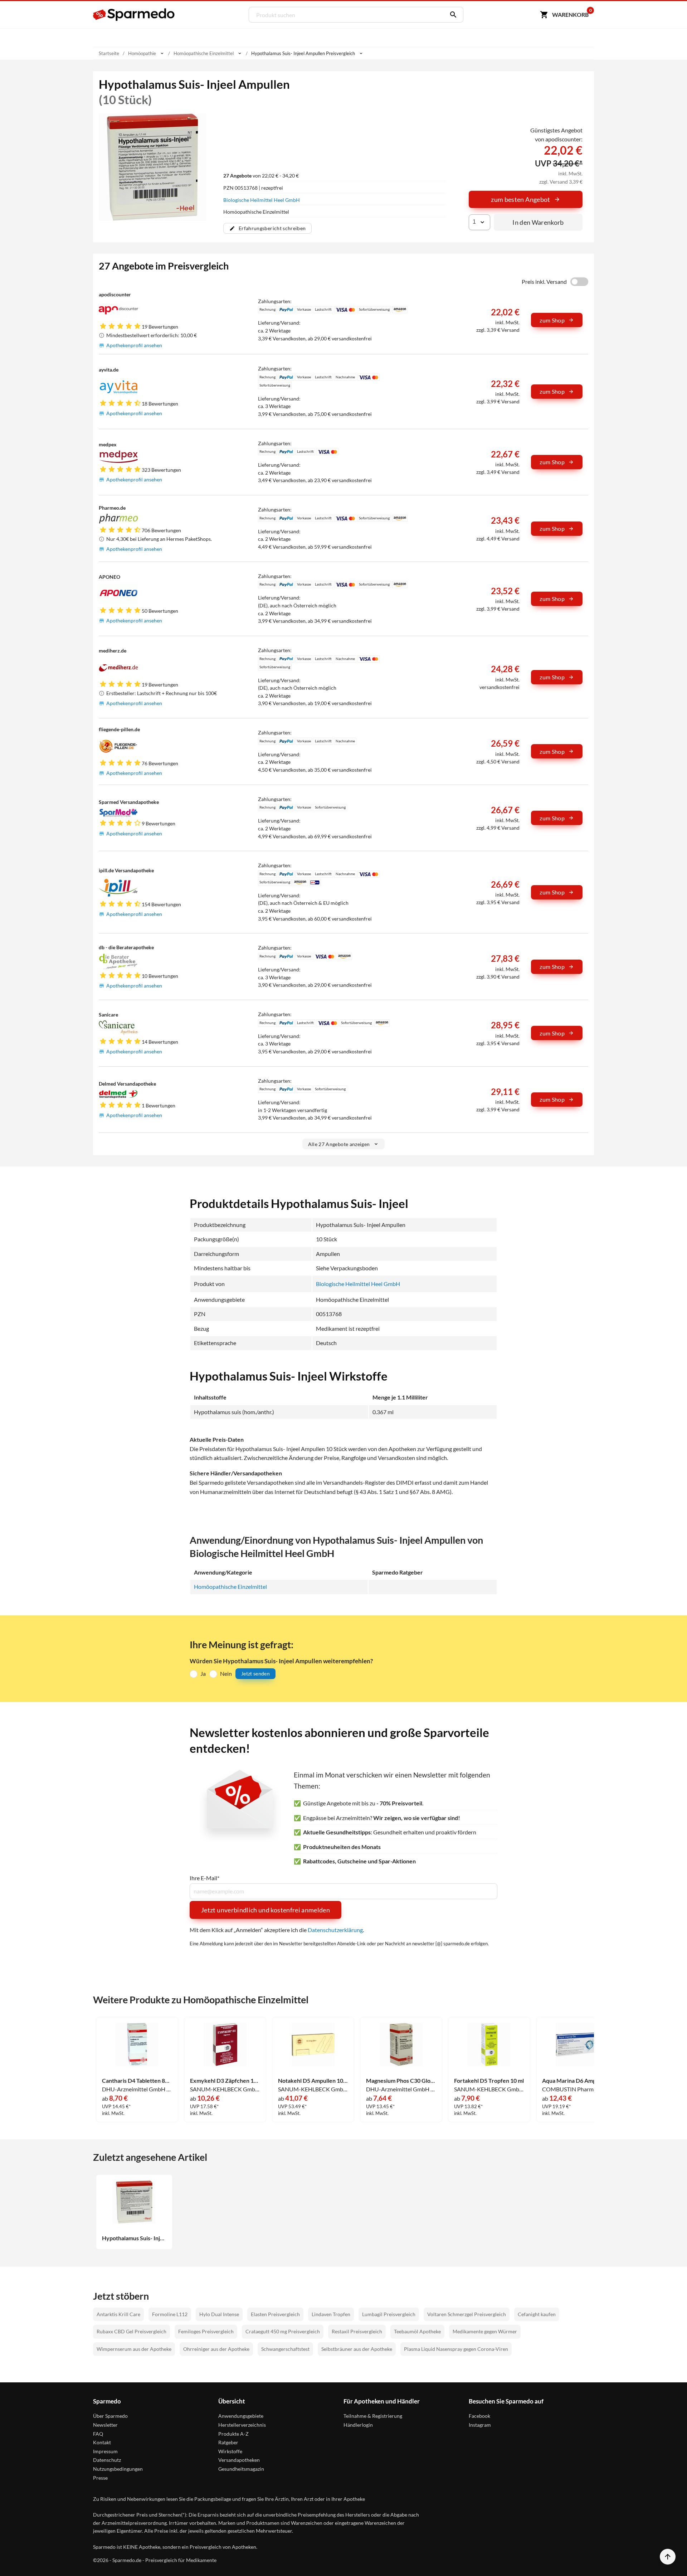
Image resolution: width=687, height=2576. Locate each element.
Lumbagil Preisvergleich (389, 2314)
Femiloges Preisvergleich (206, 2331)
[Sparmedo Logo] (134, 15)
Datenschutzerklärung (335, 1930)
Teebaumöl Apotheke (417, 2331)
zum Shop (552, 320)
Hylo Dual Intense (219, 2314)
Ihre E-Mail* (204, 1878)
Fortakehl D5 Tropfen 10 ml (489, 2081)
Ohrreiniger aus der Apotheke (216, 2349)
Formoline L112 (170, 2314)
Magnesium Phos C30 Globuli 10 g (401, 2081)
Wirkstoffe (230, 2451)
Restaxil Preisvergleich (357, 2331)
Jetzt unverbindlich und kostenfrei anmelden (265, 1910)
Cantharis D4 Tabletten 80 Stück (137, 2081)
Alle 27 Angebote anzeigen (339, 1144)
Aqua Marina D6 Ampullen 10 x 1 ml (577, 2081)
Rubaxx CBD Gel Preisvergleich (131, 2331)
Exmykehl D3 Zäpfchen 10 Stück (225, 2081)
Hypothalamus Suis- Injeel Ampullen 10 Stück (134, 2238)
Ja (203, 1673)
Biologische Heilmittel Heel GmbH (262, 200)
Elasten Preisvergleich (275, 2314)
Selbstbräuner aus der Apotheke (357, 2349)
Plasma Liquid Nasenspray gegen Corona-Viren (456, 2349)
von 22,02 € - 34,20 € (261, 176)
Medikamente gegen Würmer (485, 2331)
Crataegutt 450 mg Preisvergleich (283, 2331)
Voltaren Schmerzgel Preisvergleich (467, 2314)
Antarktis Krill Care (118, 2314)
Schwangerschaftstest (285, 2349)
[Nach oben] (668, 2557)
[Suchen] (452, 15)
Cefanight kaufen (537, 2314)
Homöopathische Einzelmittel (230, 1587)
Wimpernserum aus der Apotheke (134, 2349)
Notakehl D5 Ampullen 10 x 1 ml (313, 2081)
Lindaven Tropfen (331, 2314)
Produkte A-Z (233, 2434)
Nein (226, 1673)
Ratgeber (228, 2442)
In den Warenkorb (538, 222)
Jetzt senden (255, 1673)
